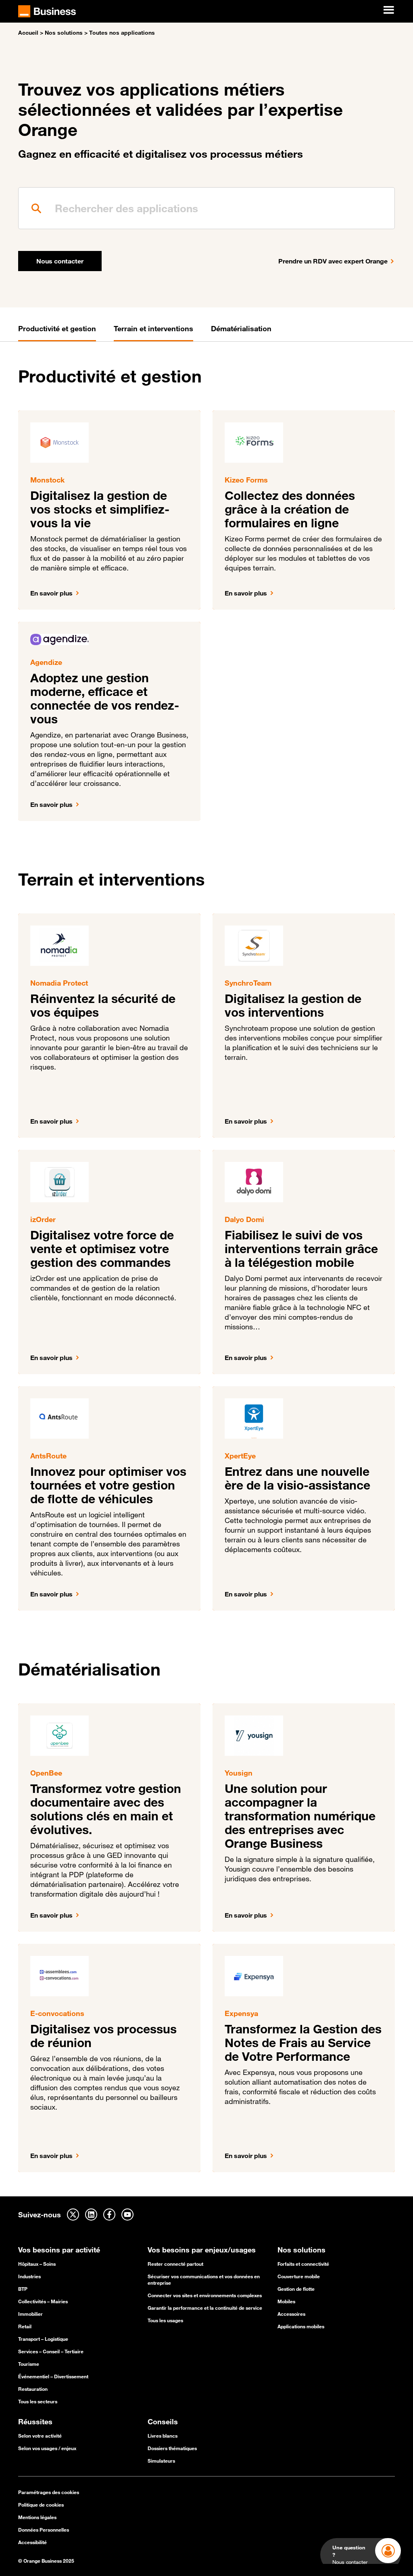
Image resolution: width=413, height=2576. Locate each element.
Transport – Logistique (43, 2339)
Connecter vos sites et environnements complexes (205, 2295)
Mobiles (286, 2301)
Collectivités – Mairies (43, 2301)
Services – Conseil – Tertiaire (51, 2351)
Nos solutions (64, 33)
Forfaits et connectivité (303, 2264)
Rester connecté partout (175, 2264)
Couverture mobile (299, 2276)
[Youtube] (127, 2215)
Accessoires (291, 2314)
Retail (25, 2326)
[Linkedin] (91, 2215)
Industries (29, 2276)
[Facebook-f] (109, 2215)
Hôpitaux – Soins (37, 2264)
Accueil (28, 33)
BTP (23, 2289)
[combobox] (206, 208)
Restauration (33, 2389)
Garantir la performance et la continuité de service (205, 2308)
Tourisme (29, 2364)
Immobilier (30, 2314)
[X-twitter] (73, 2215)
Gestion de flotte (296, 2289)
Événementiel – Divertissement (53, 2376)
